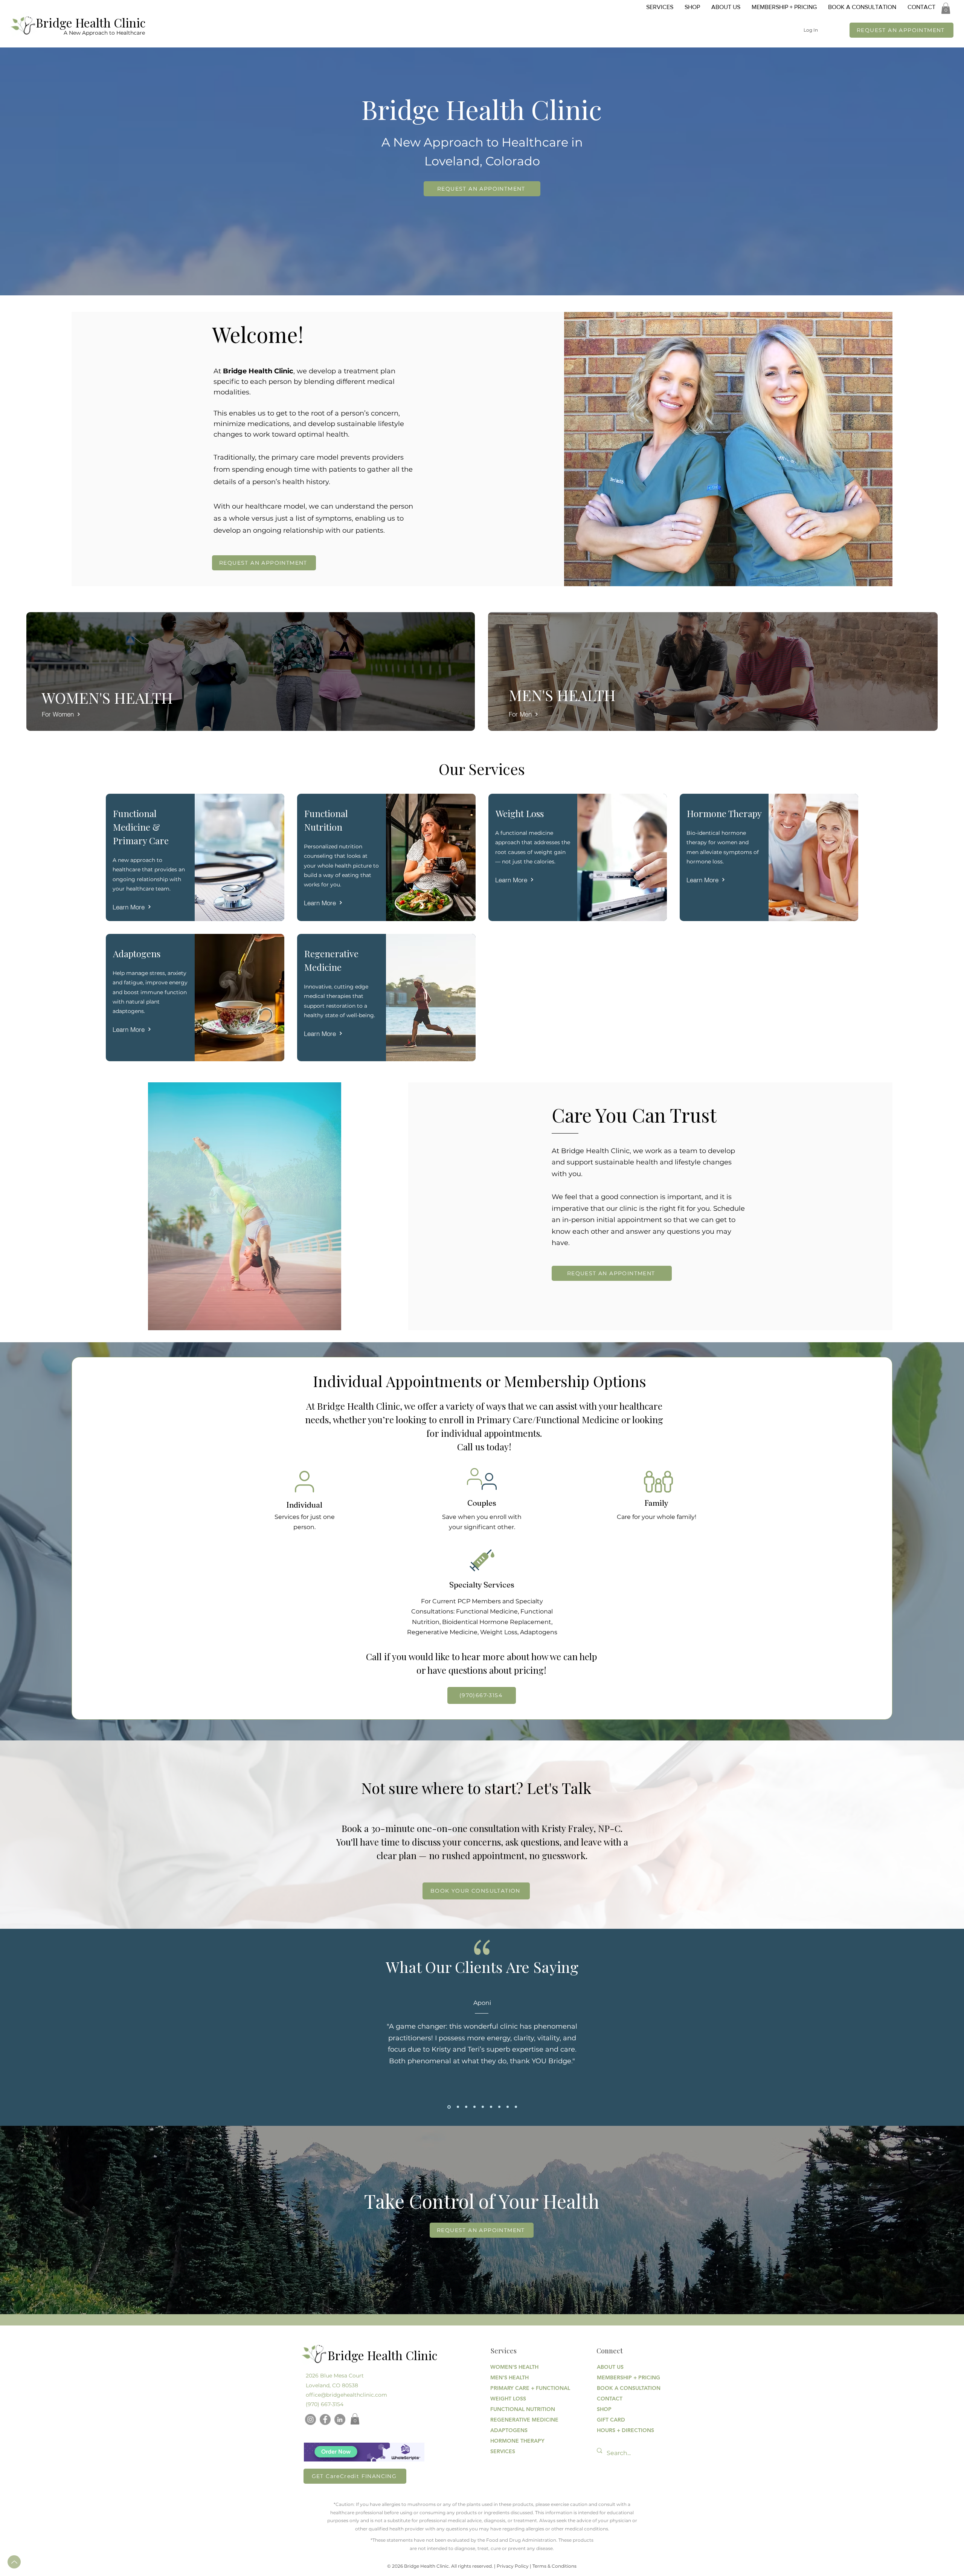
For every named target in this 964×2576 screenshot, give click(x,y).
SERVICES (503, 2451)
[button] (946, 8)
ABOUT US (610, 2367)
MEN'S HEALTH (509, 2377)
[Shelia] (508, 2107)
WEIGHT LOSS (508, 2399)
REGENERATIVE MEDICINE (517, 2420)
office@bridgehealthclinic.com (346, 2395)
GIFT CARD (611, 2420)
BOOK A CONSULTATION (623, 2388)
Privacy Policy (513, 2566)
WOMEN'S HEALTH (514, 2367)
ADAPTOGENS (509, 2430)
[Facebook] (325, 2419)
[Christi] (499, 2107)
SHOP (604, 2409)
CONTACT (610, 2399)
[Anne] (491, 2107)
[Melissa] (474, 2107)
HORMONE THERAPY (517, 2441)
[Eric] (516, 2107)
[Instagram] (310, 2419)
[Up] (14, 2562)
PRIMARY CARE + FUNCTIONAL (517, 2388)
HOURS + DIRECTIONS (623, 2430)
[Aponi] (448, 2107)
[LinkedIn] (340, 2419)
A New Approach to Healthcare (104, 33)
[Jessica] (483, 2107)
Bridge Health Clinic (91, 22)
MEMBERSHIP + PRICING (623, 2377)
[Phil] (466, 2107)
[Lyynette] (457, 2107)
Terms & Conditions (554, 2566)
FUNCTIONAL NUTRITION (517, 2409)
